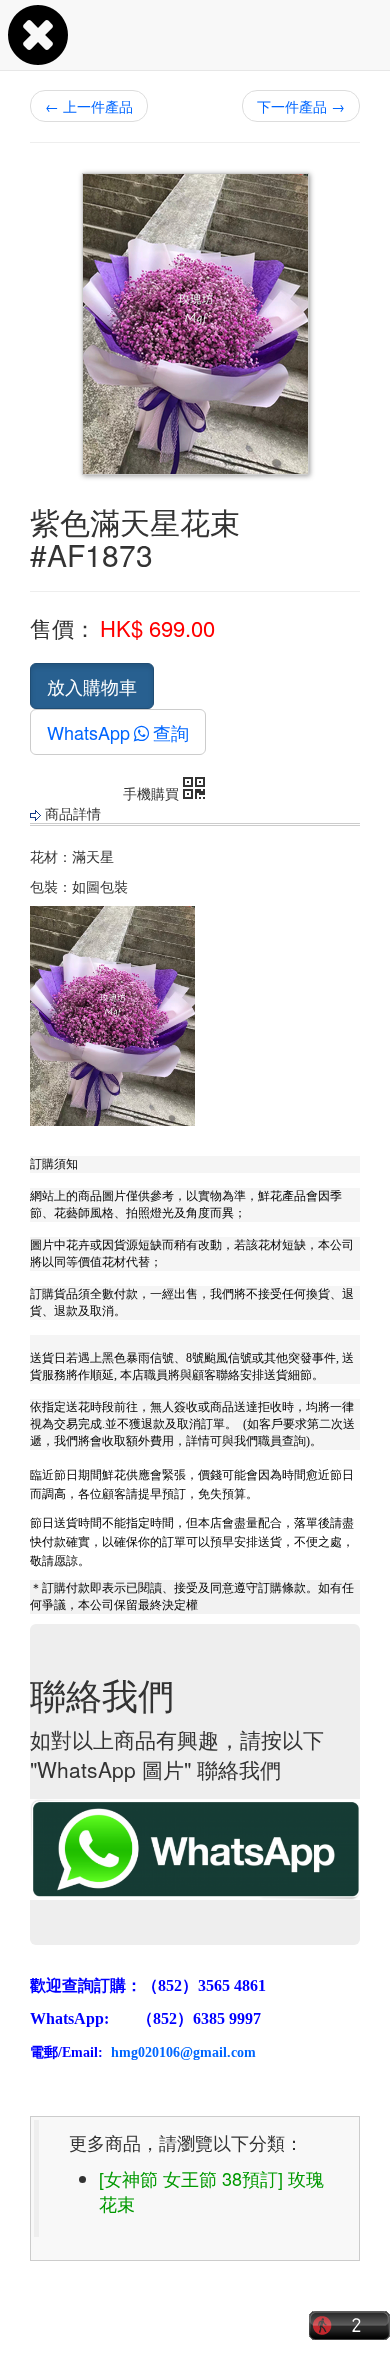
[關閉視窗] (38, 54)
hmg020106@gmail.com (183, 2052)
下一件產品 (301, 106)
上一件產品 (89, 106)
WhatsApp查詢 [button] (118, 732)
